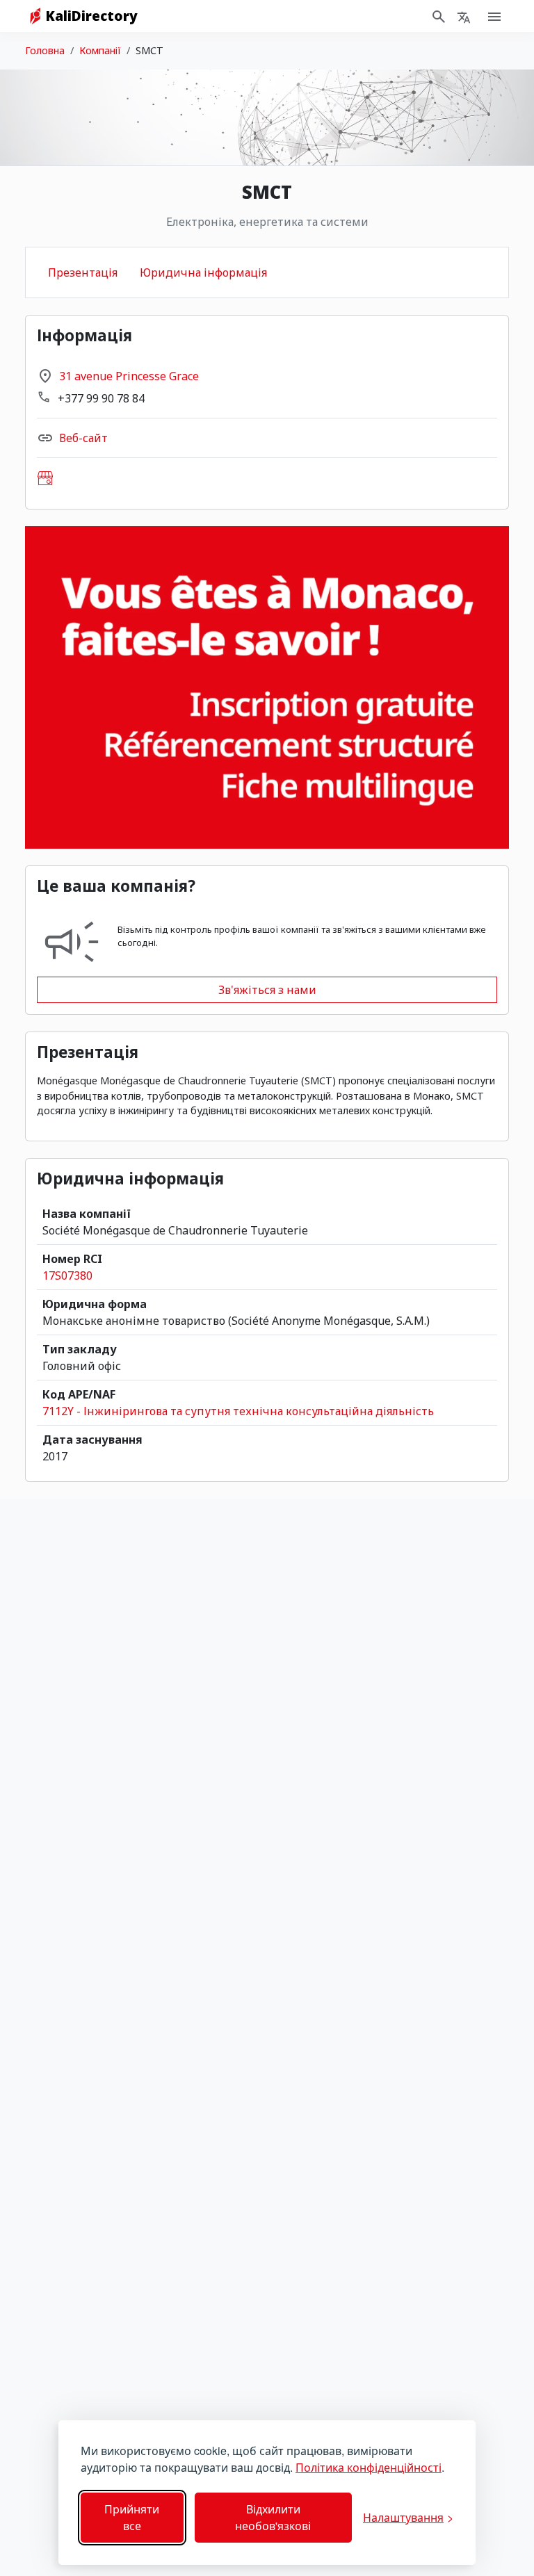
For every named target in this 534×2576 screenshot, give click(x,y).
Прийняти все (132, 2517)
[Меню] (464, 16)
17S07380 (67, 1275)
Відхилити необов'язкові (273, 2517)
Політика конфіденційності (369, 2467)
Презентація (83, 272)
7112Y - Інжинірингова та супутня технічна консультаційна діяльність (238, 1411)
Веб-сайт (83, 438)
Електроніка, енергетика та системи (267, 222)
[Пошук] (439, 16)
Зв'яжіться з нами (267, 990)
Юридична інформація (203, 272)
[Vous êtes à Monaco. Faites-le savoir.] (267, 687)
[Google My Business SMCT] (45, 478)
